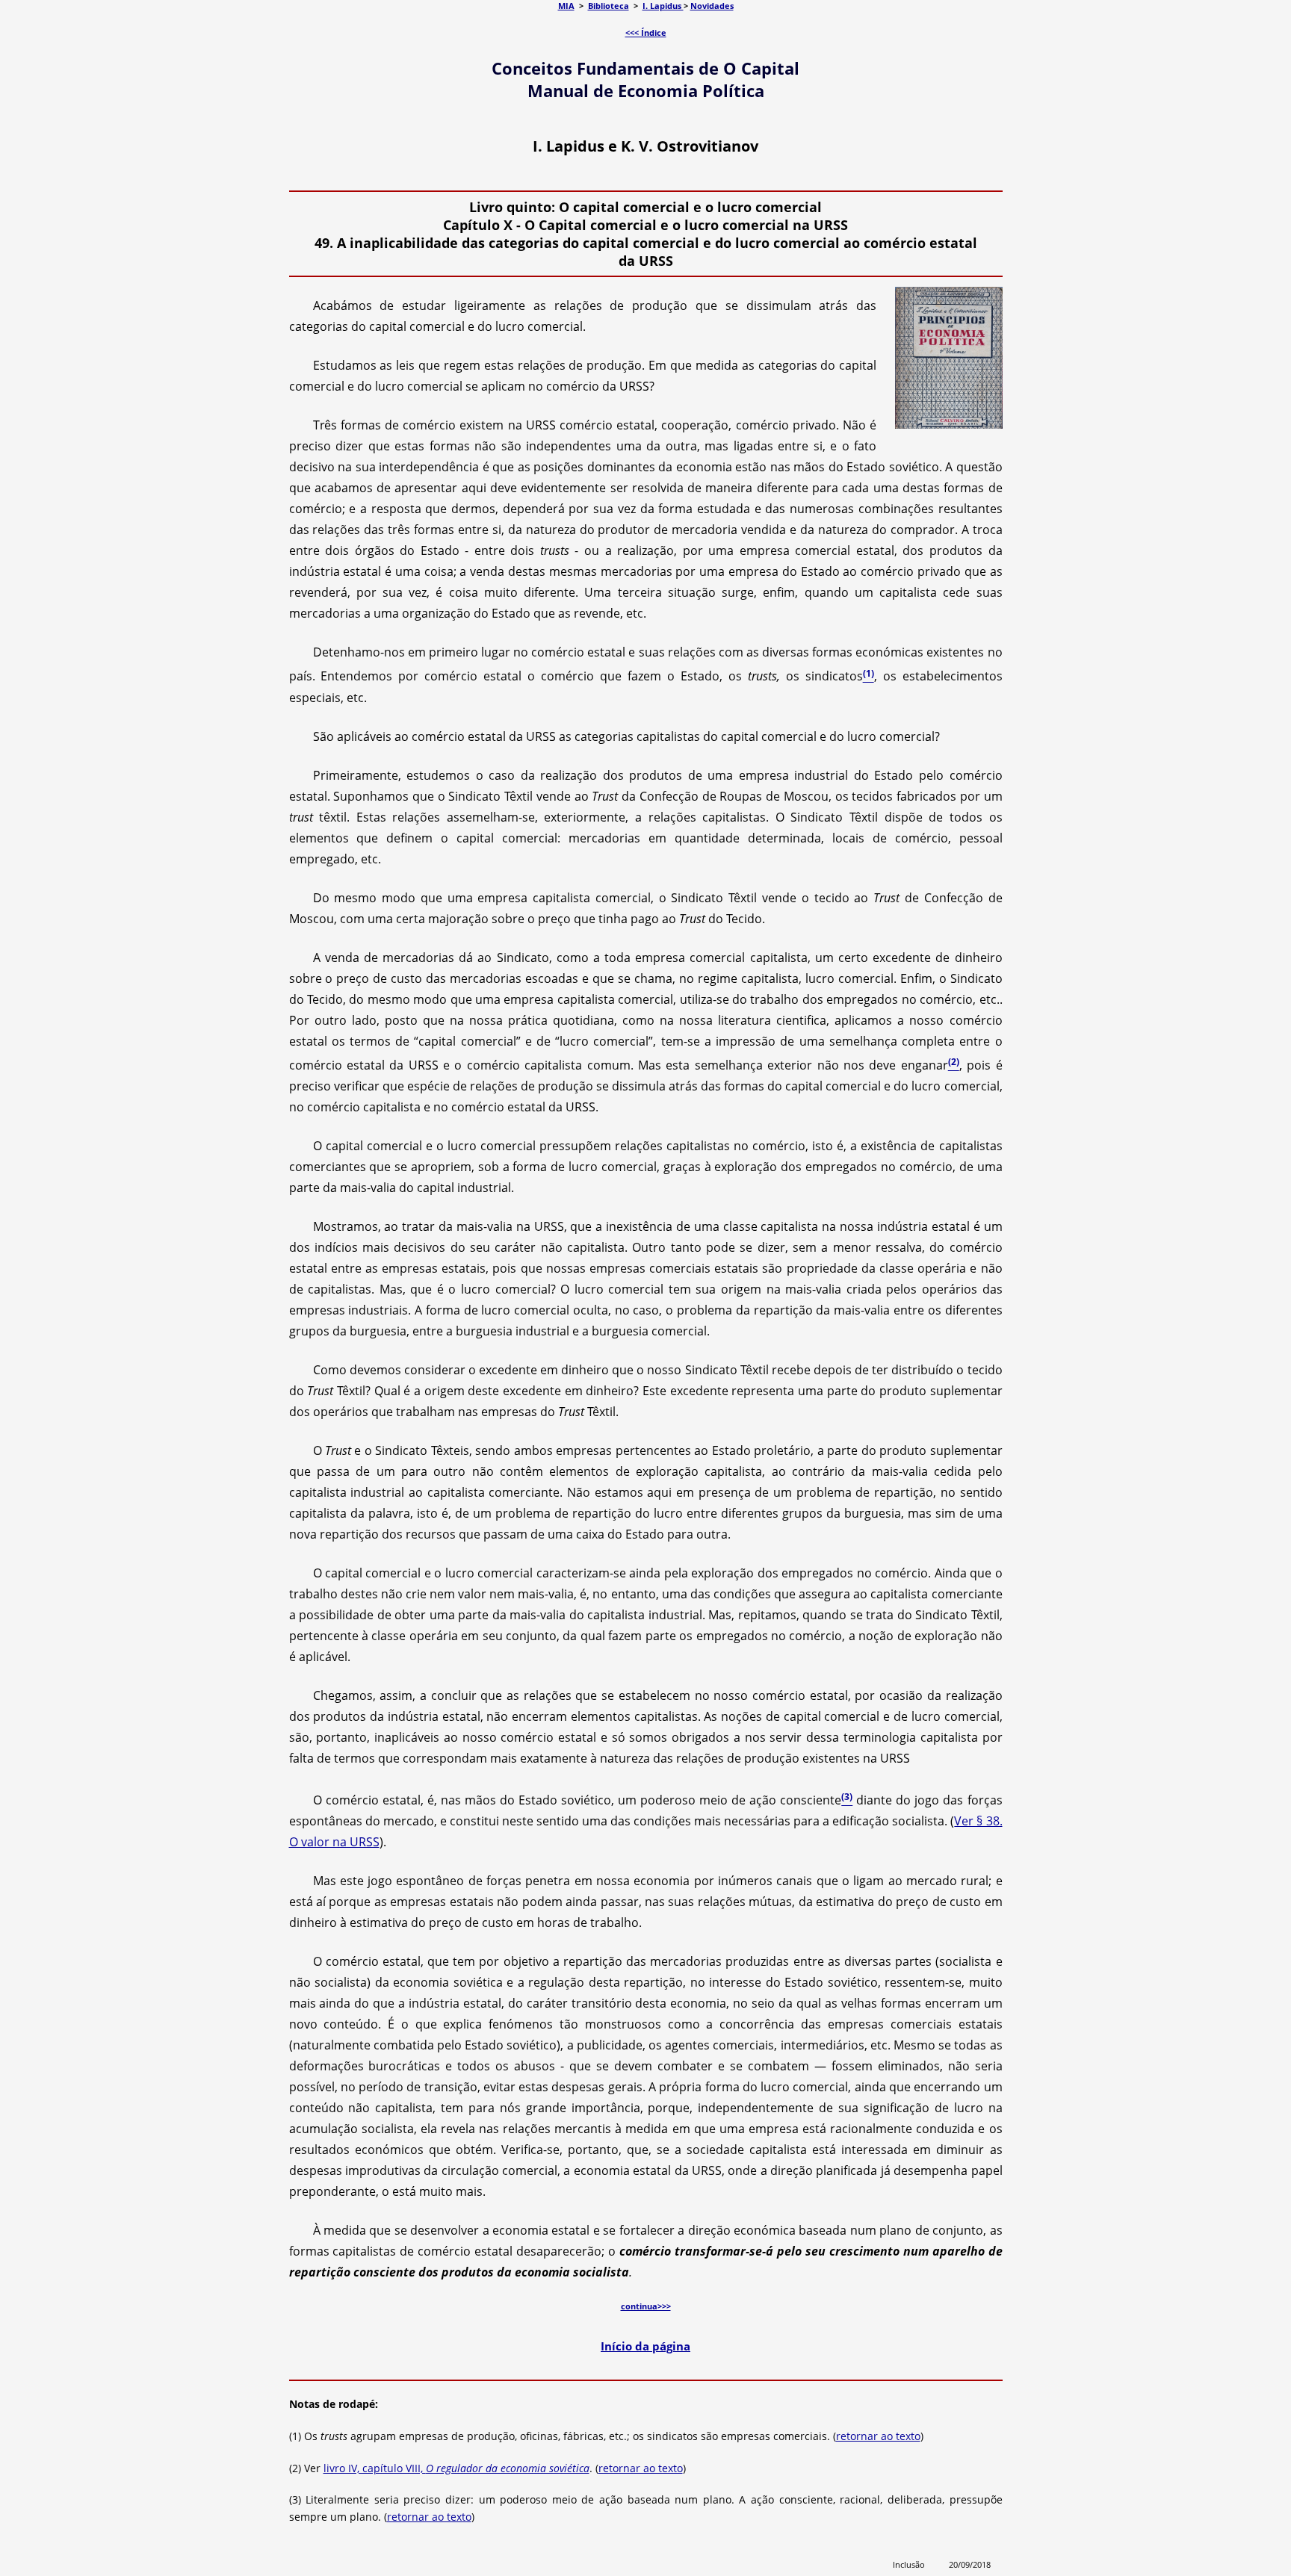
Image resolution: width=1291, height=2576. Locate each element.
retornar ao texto (878, 2436)
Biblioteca (609, 6)
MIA (566, 6)
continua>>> (646, 2306)
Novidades (712, 6)
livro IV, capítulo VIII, (456, 2468)
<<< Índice (646, 32)
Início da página (645, 2346)
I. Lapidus (663, 6)
